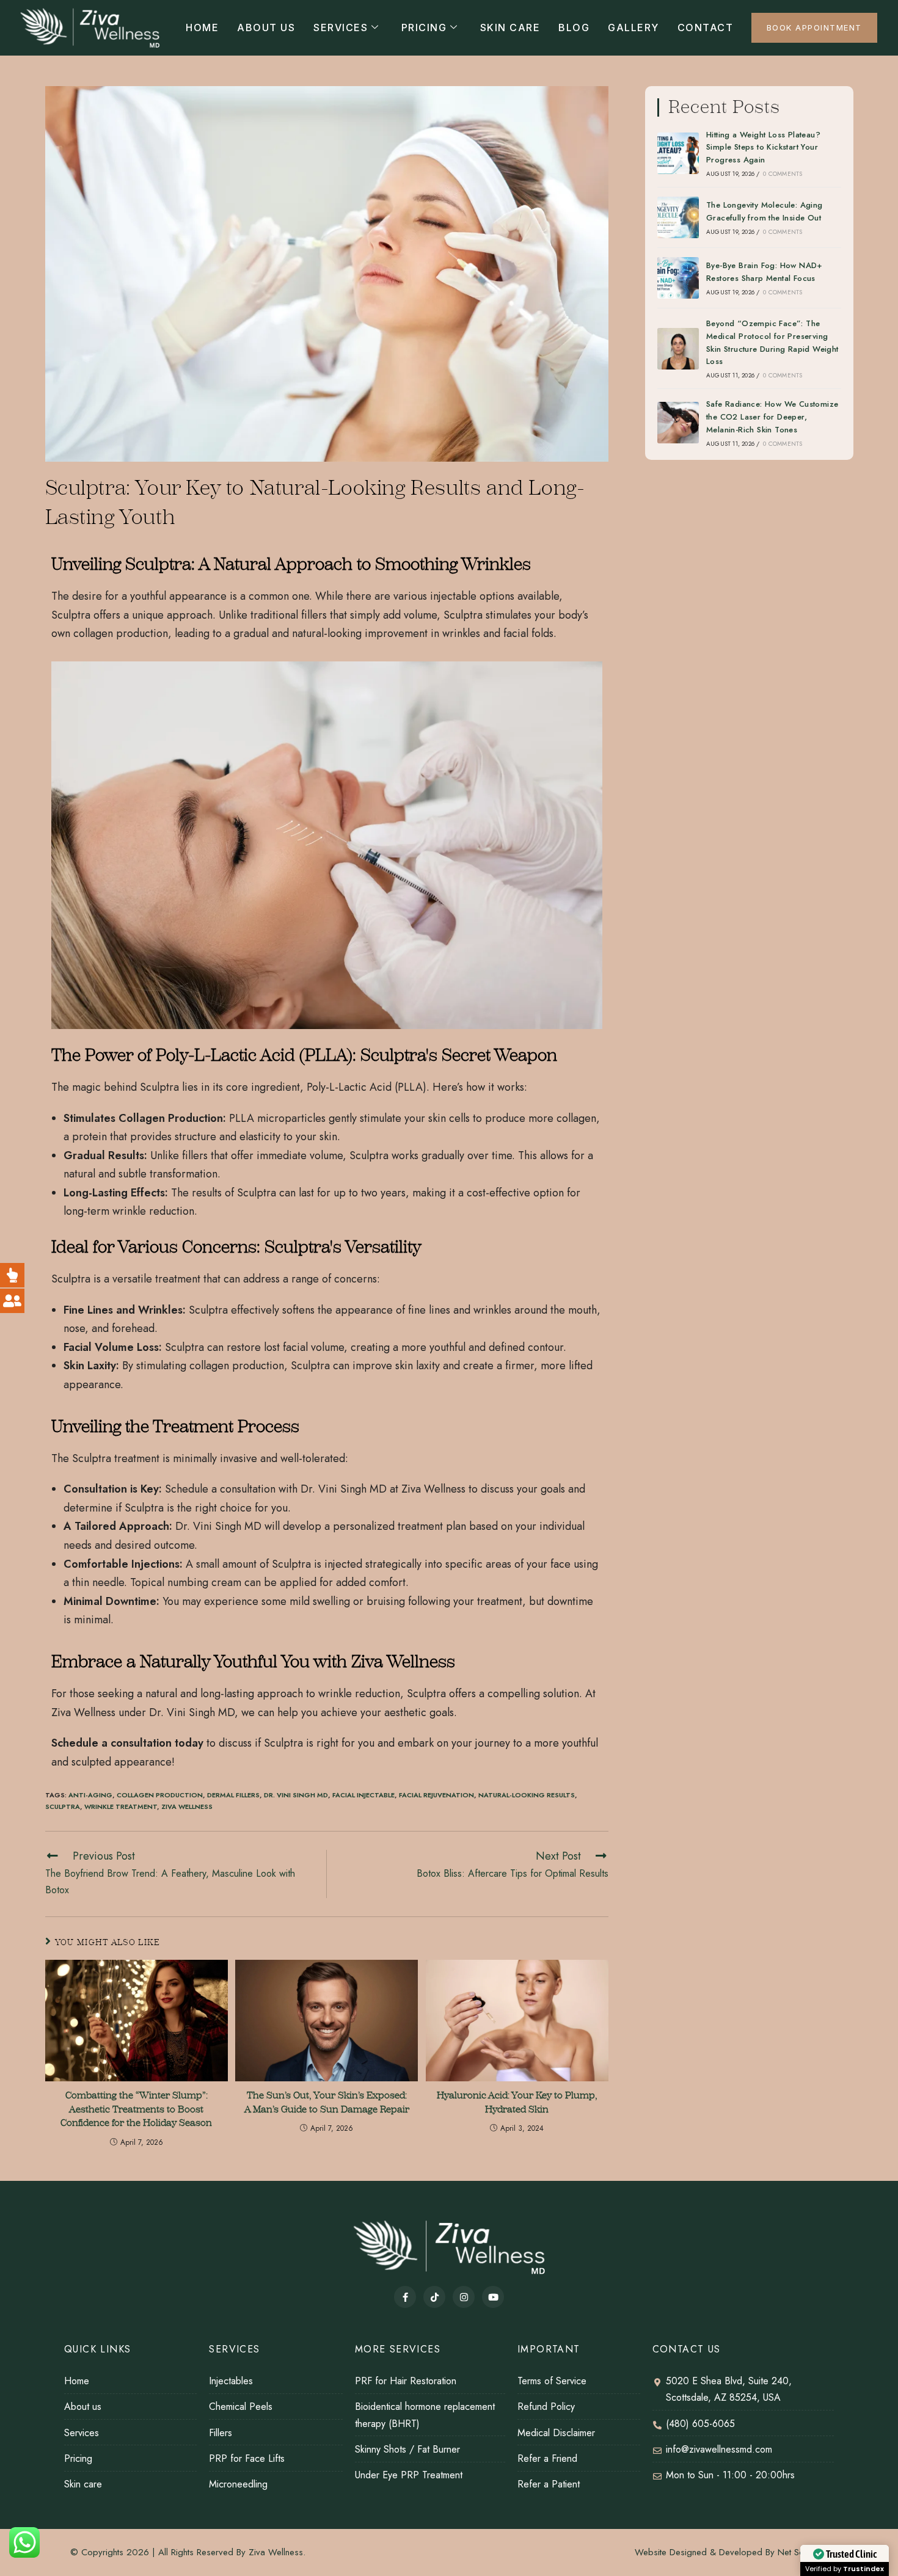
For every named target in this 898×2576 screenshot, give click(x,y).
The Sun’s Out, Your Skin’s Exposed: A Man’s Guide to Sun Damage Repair (327, 2102)
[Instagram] (464, 2297)
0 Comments (783, 174)
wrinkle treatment (121, 1806)
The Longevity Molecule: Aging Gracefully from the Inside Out (765, 211)
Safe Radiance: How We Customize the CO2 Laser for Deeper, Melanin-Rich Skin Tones (772, 417)
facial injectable (363, 1795)
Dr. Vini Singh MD (296, 1795)
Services (341, 27)
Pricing (424, 27)
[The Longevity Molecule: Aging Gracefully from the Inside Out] (678, 217)
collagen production (160, 1795)
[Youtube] (493, 2297)
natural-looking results (527, 1795)
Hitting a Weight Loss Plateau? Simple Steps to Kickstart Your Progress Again (763, 147)
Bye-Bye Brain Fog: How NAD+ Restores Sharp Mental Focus (765, 272)
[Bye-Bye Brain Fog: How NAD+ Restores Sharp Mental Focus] (678, 278)
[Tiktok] (434, 2297)
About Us (266, 27)
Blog (574, 27)
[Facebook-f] (405, 2297)
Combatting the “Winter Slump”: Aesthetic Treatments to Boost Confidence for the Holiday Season (136, 2109)
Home (202, 27)
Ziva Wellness (187, 1806)
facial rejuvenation (436, 1795)
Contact (706, 27)
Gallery (633, 27)
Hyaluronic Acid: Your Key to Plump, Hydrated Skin (517, 2102)
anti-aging (90, 1795)
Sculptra (63, 1806)
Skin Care (510, 27)
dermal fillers (233, 1795)
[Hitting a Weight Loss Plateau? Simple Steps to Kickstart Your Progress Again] (678, 153)
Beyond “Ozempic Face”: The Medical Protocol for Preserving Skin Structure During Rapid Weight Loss (772, 342)
